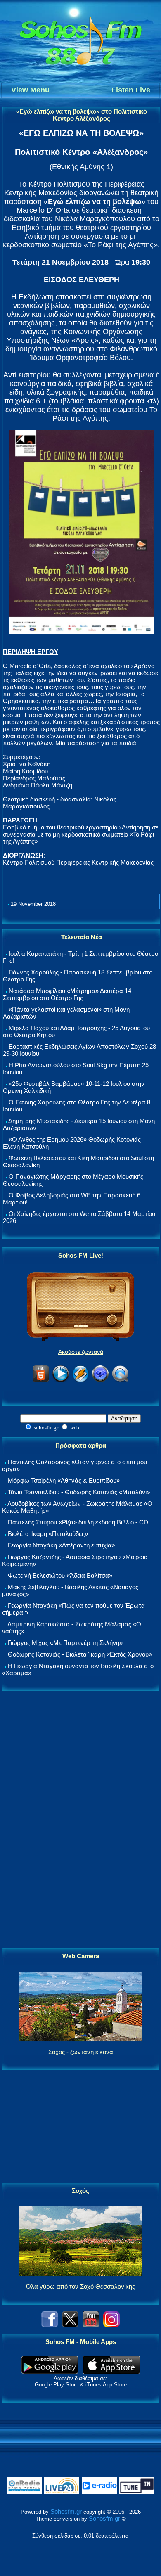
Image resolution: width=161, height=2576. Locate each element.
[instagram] (111, 2325)
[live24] (62, 2492)
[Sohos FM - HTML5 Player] (41, 1380)
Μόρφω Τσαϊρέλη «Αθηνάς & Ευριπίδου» (64, 1480)
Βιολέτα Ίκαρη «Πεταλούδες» (48, 1534)
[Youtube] (91, 2325)
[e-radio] (99, 2492)
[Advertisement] (80, 1820)
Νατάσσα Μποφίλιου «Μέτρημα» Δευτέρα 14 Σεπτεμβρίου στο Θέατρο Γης (67, 994)
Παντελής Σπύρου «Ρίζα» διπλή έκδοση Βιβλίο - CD (78, 1522)
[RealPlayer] (100, 1380)
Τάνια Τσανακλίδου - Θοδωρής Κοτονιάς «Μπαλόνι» (79, 1492)
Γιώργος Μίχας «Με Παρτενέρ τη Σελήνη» (65, 1643)
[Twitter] (70, 2325)
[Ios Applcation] (111, 2372)
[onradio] (24, 2492)
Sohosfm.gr (66, 2511)
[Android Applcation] (50, 2372)
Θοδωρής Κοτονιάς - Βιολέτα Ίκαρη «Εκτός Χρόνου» (80, 1654)
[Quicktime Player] (120, 1380)
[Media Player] (61, 1380)
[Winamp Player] (80, 1380)
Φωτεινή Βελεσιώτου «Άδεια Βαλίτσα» (60, 1575)
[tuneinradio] (137, 2492)
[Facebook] (50, 2325)
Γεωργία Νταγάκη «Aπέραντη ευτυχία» (61, 1545)
